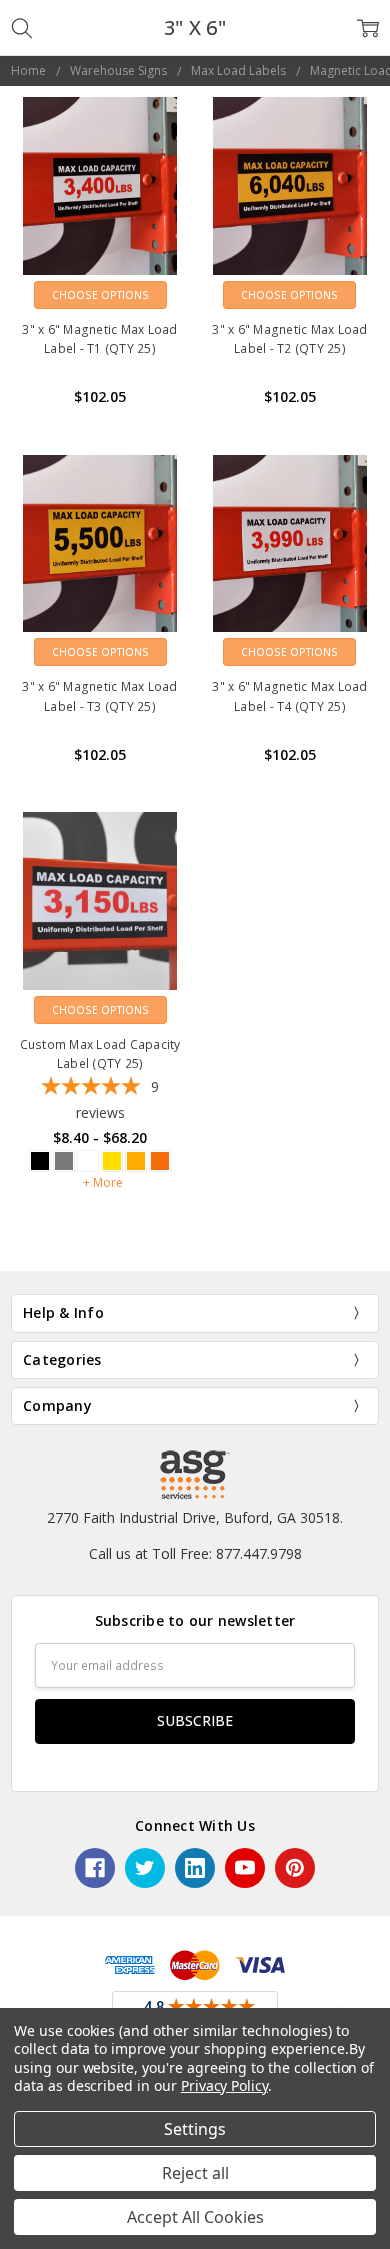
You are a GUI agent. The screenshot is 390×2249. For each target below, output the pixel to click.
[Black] (40, 1161)
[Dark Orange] (160, 1161)
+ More (103, 1182)
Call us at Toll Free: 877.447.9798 (195, 1553)
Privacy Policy (224, 2085)
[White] (88, 1161)
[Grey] (64, 1161)
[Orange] (136, 1161)
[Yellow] (112, 1161)
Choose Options (100, 295)
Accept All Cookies (195, 2217)
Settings (195, 2129)
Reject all (195, 2173)
